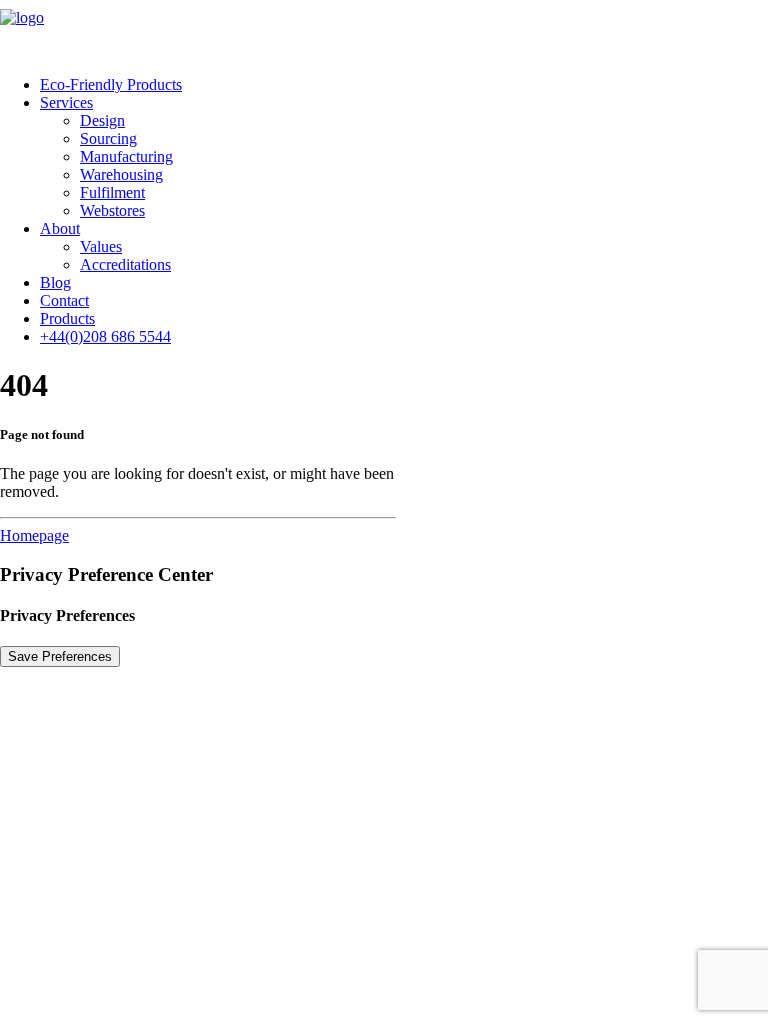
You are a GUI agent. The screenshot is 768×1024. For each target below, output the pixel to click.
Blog (55, 282)
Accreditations (125, 264)
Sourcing (108, 138)
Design (102, 120)
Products (67, 318)
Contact (64, 300)
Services (66, 102)
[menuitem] (404, 85)
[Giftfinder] (384, 30)
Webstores (112, 210)
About (60, 228)
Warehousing (121, 174)
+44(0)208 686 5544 (105, 336)
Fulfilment (112, 192)
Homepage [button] (34, 535)
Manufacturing (126, 156)
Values (101, 246)
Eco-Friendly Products (111, 84)
